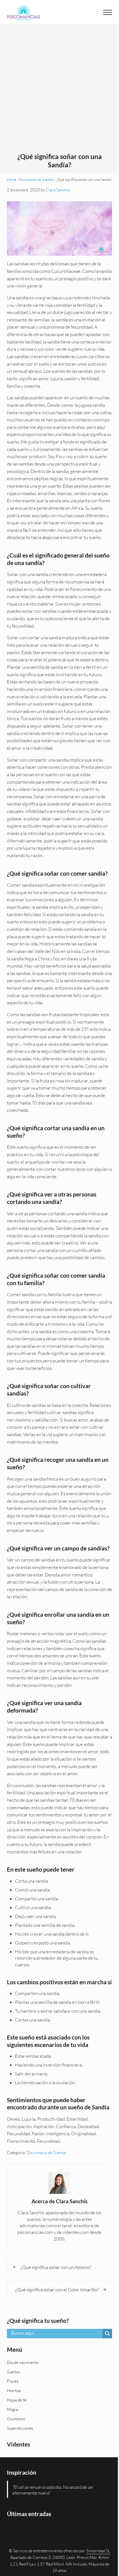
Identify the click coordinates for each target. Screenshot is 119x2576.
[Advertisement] (59, 91)
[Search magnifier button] (107, 2334)
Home (12, 179)
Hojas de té (17, 2400)
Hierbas (14, 2391)
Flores (13, 2381)
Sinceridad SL (98, 2551)
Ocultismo (16, 2419)
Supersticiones (20, 2428)
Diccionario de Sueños (36, 179)
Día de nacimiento (23, 2362)
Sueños (13, 2372)
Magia (12, 2409)
